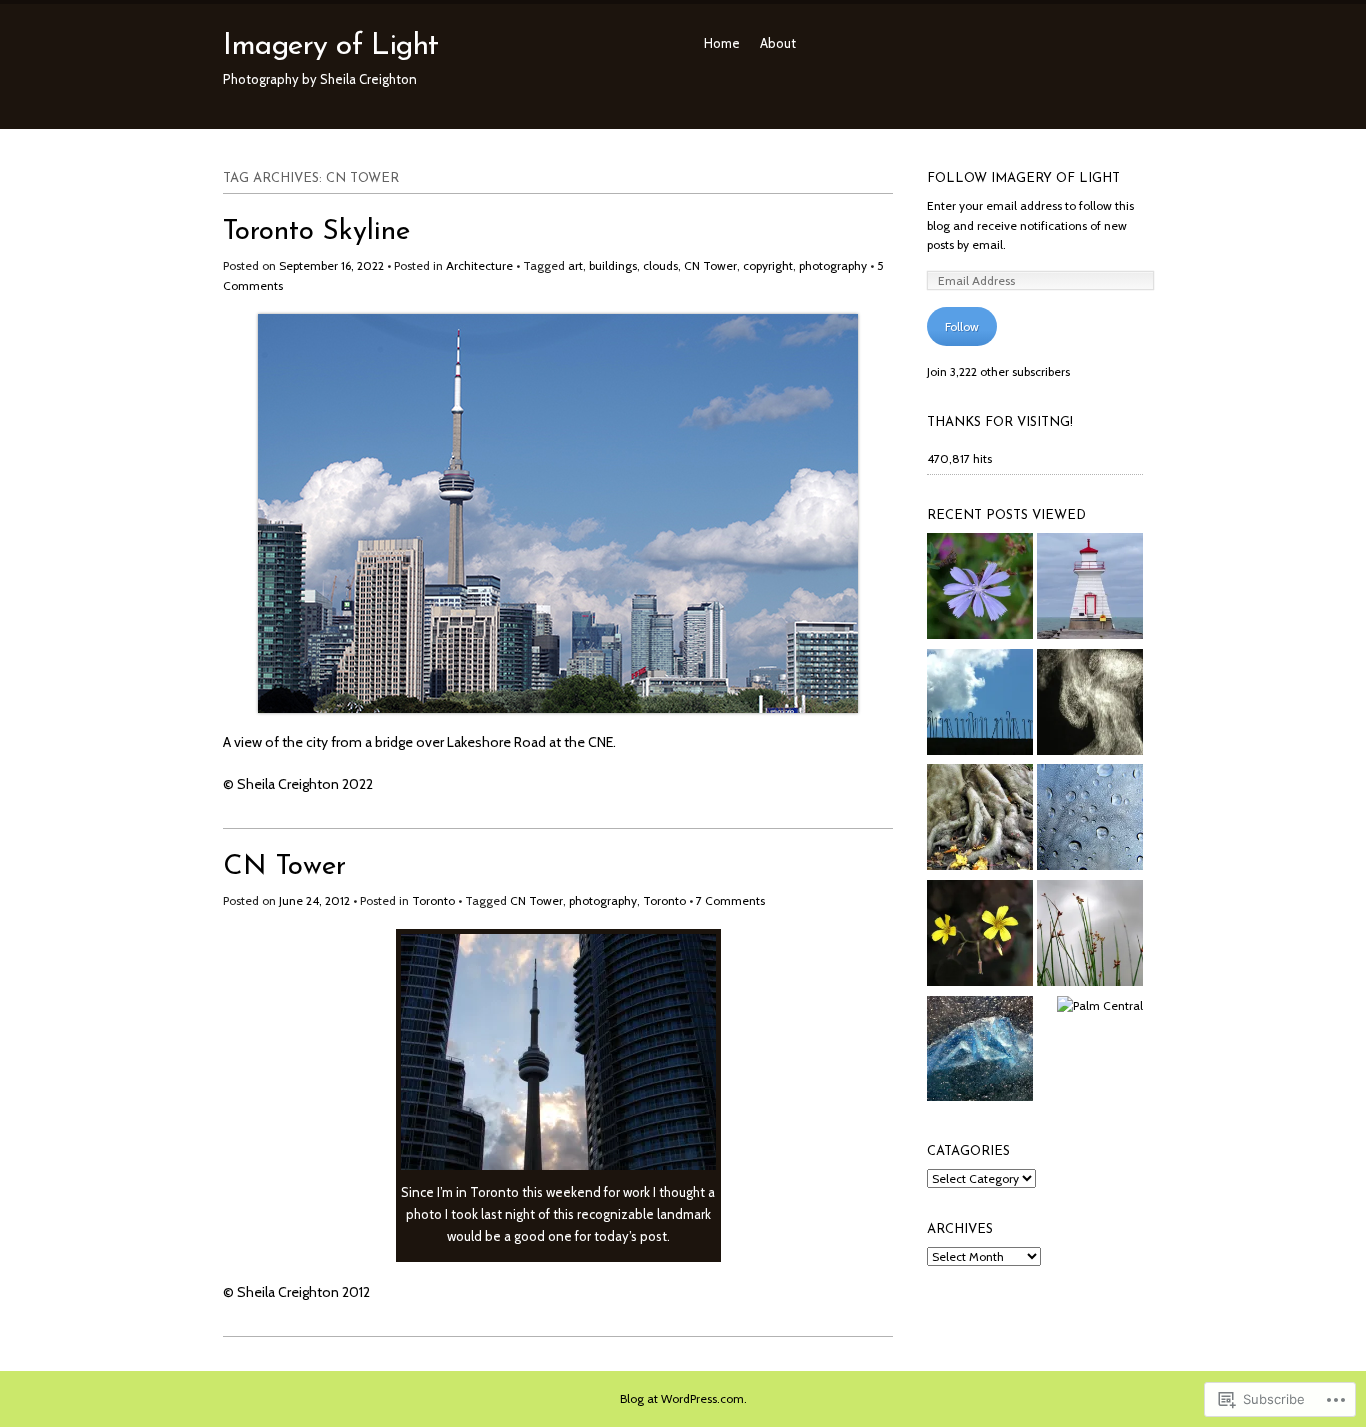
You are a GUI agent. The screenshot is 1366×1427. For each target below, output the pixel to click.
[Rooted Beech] (980, 820)
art (575, 265)
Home (722, 43)
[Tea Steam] (1090, 705)
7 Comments (730, 900)
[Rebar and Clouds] (980, 705)
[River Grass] (1090, 936)
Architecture (479, 265)
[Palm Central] (1100, 1006)
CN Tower (710, 265)
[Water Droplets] (1090, 820)
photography (833, 265)
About (778, 43)
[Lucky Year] (980, 936)
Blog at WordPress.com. (683, 1398)
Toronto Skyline (316, 232)
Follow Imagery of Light (1023, 178)
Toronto (433, 900)
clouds (660, 265)
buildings (613, 265)
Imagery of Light (331, 46)
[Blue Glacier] (980, 1052)
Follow (962, 326)
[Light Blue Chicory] (980, 589)
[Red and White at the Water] (1090, 589)
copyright (768, 265)
